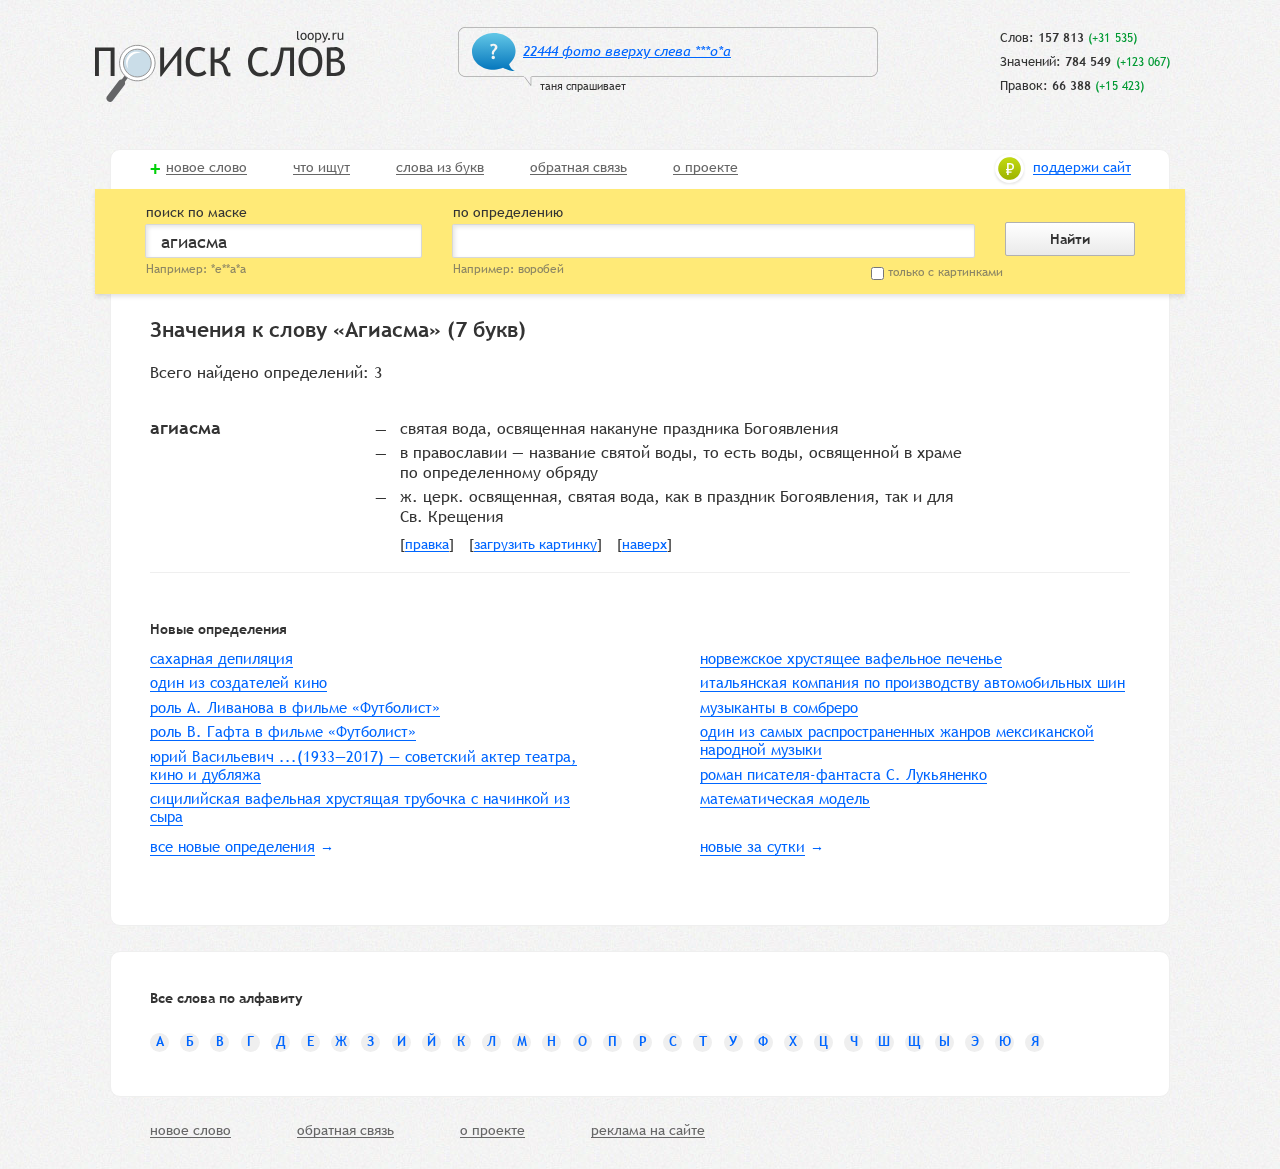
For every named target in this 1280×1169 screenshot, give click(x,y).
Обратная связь (578, 168)
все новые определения (232, 846)
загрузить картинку (535, 545)
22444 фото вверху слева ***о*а (627, 51)
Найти (1070, 239)
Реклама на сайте (648, 1131)
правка (427, 545)
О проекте (705, 168)
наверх (644, 545)
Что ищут (321, 168)
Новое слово (206, 168)
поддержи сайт (1082, 168)
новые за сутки (752, 846)
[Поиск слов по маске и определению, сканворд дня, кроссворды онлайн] (220, 66)
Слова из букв (440, 168)
